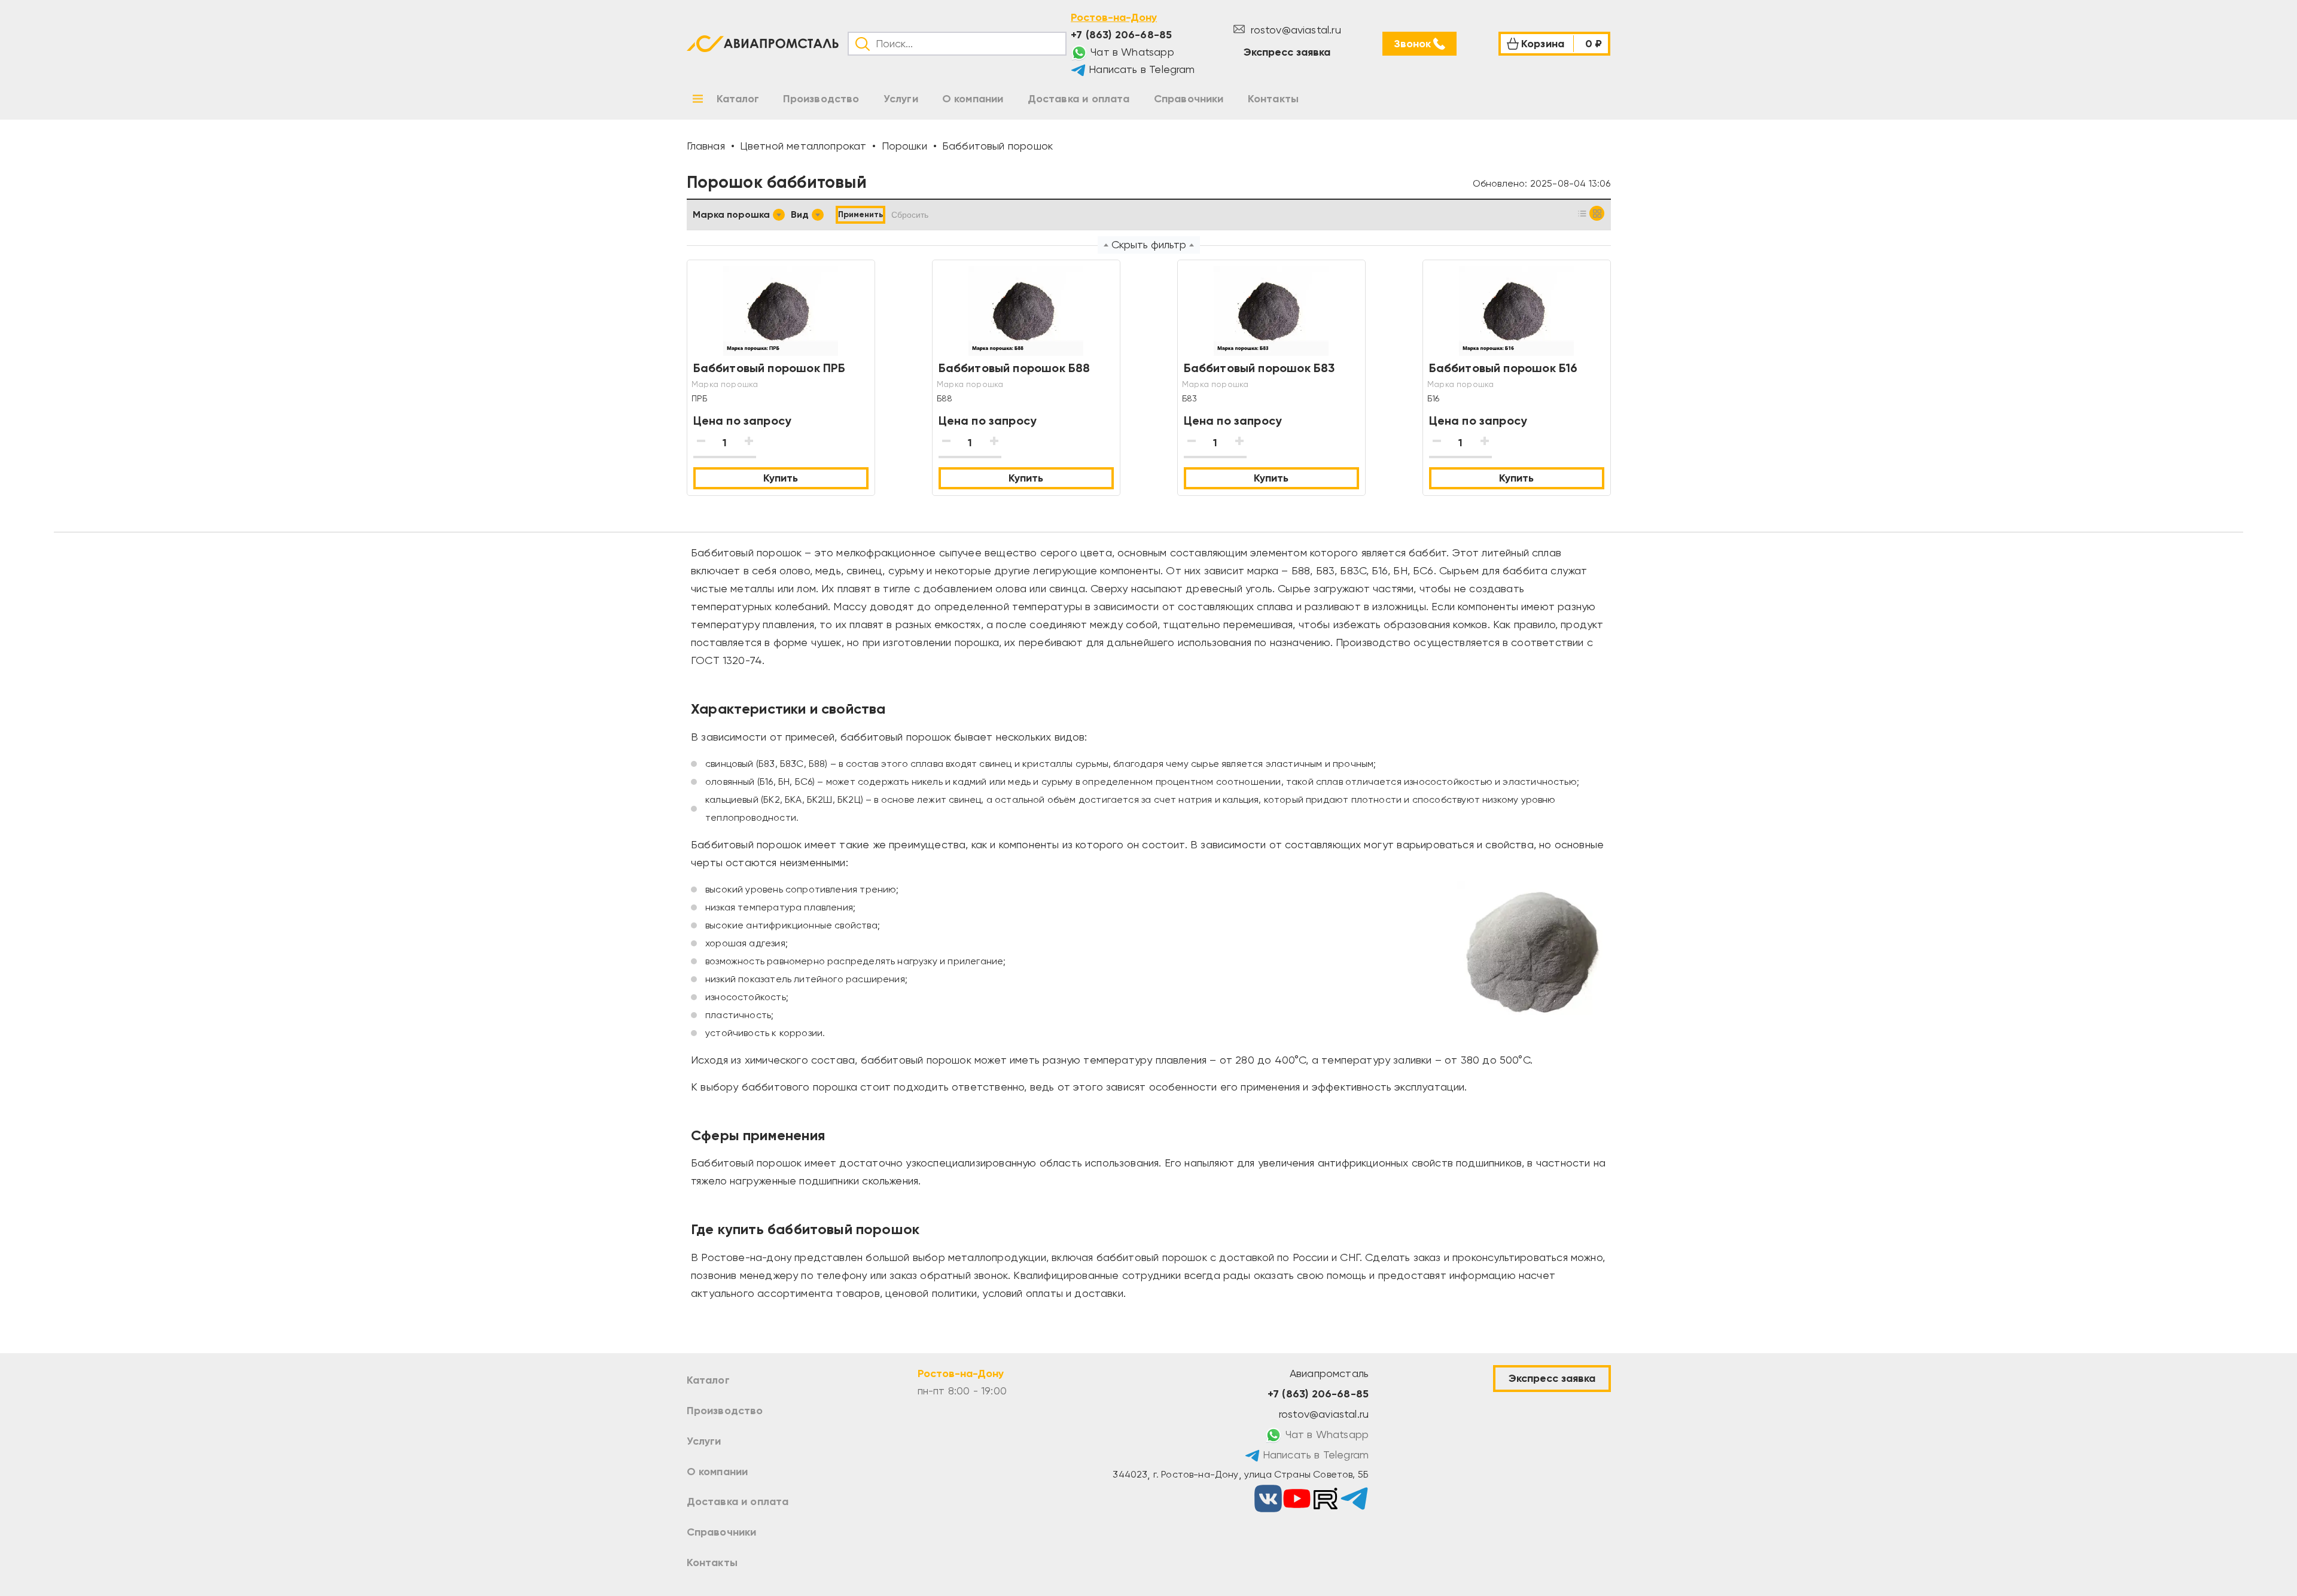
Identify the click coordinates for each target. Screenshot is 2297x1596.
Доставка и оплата (738, 1501)
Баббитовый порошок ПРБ (770, 368)
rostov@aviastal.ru (1294, 30)
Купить (781, 478)
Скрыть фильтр (1149, 244)
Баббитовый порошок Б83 (1259, 368)
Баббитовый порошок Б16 (1504, 368)
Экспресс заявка (1287, 52)
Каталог (708, 1380)
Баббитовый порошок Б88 (1015, 368)
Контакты (712, 1563)
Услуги (704, 1441)
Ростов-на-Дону (1114, 17)
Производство (725, 1411)
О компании (718, 1472)
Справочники (722, 1532)
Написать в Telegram (1140, 69)
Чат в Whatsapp (1131, 52)
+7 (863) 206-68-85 (1121, 35)
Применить (860, 214)
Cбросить (910, 215)
